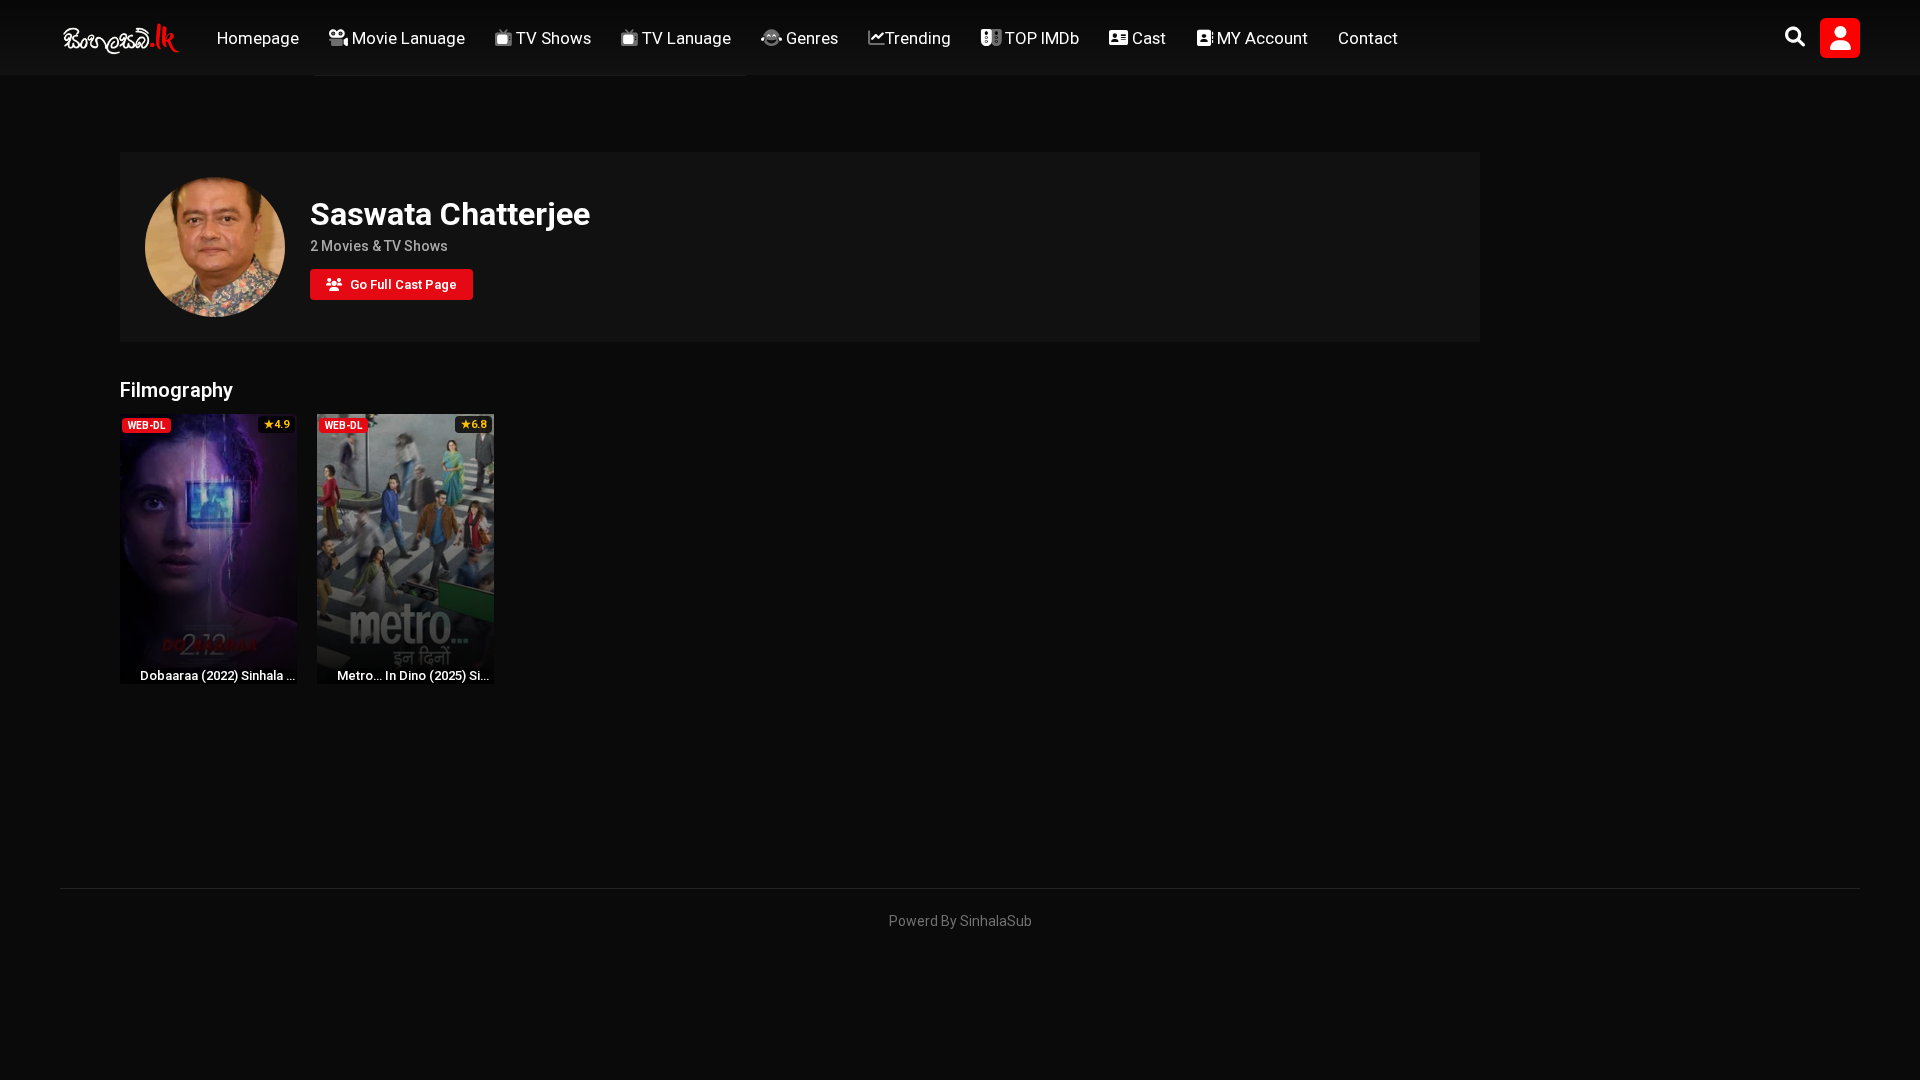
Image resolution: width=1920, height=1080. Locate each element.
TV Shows (551, 38)
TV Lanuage (684, 38)
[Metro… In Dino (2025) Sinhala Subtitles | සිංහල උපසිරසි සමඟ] (405, 549)
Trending (918, 38)
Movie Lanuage (406, 38)
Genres (810, 38)
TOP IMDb (1040, 38)
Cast (1147, 38)
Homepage (258, 38)
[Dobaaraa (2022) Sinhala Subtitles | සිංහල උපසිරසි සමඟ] (208, 549)
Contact (1368, 38)
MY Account (1260, 38)
